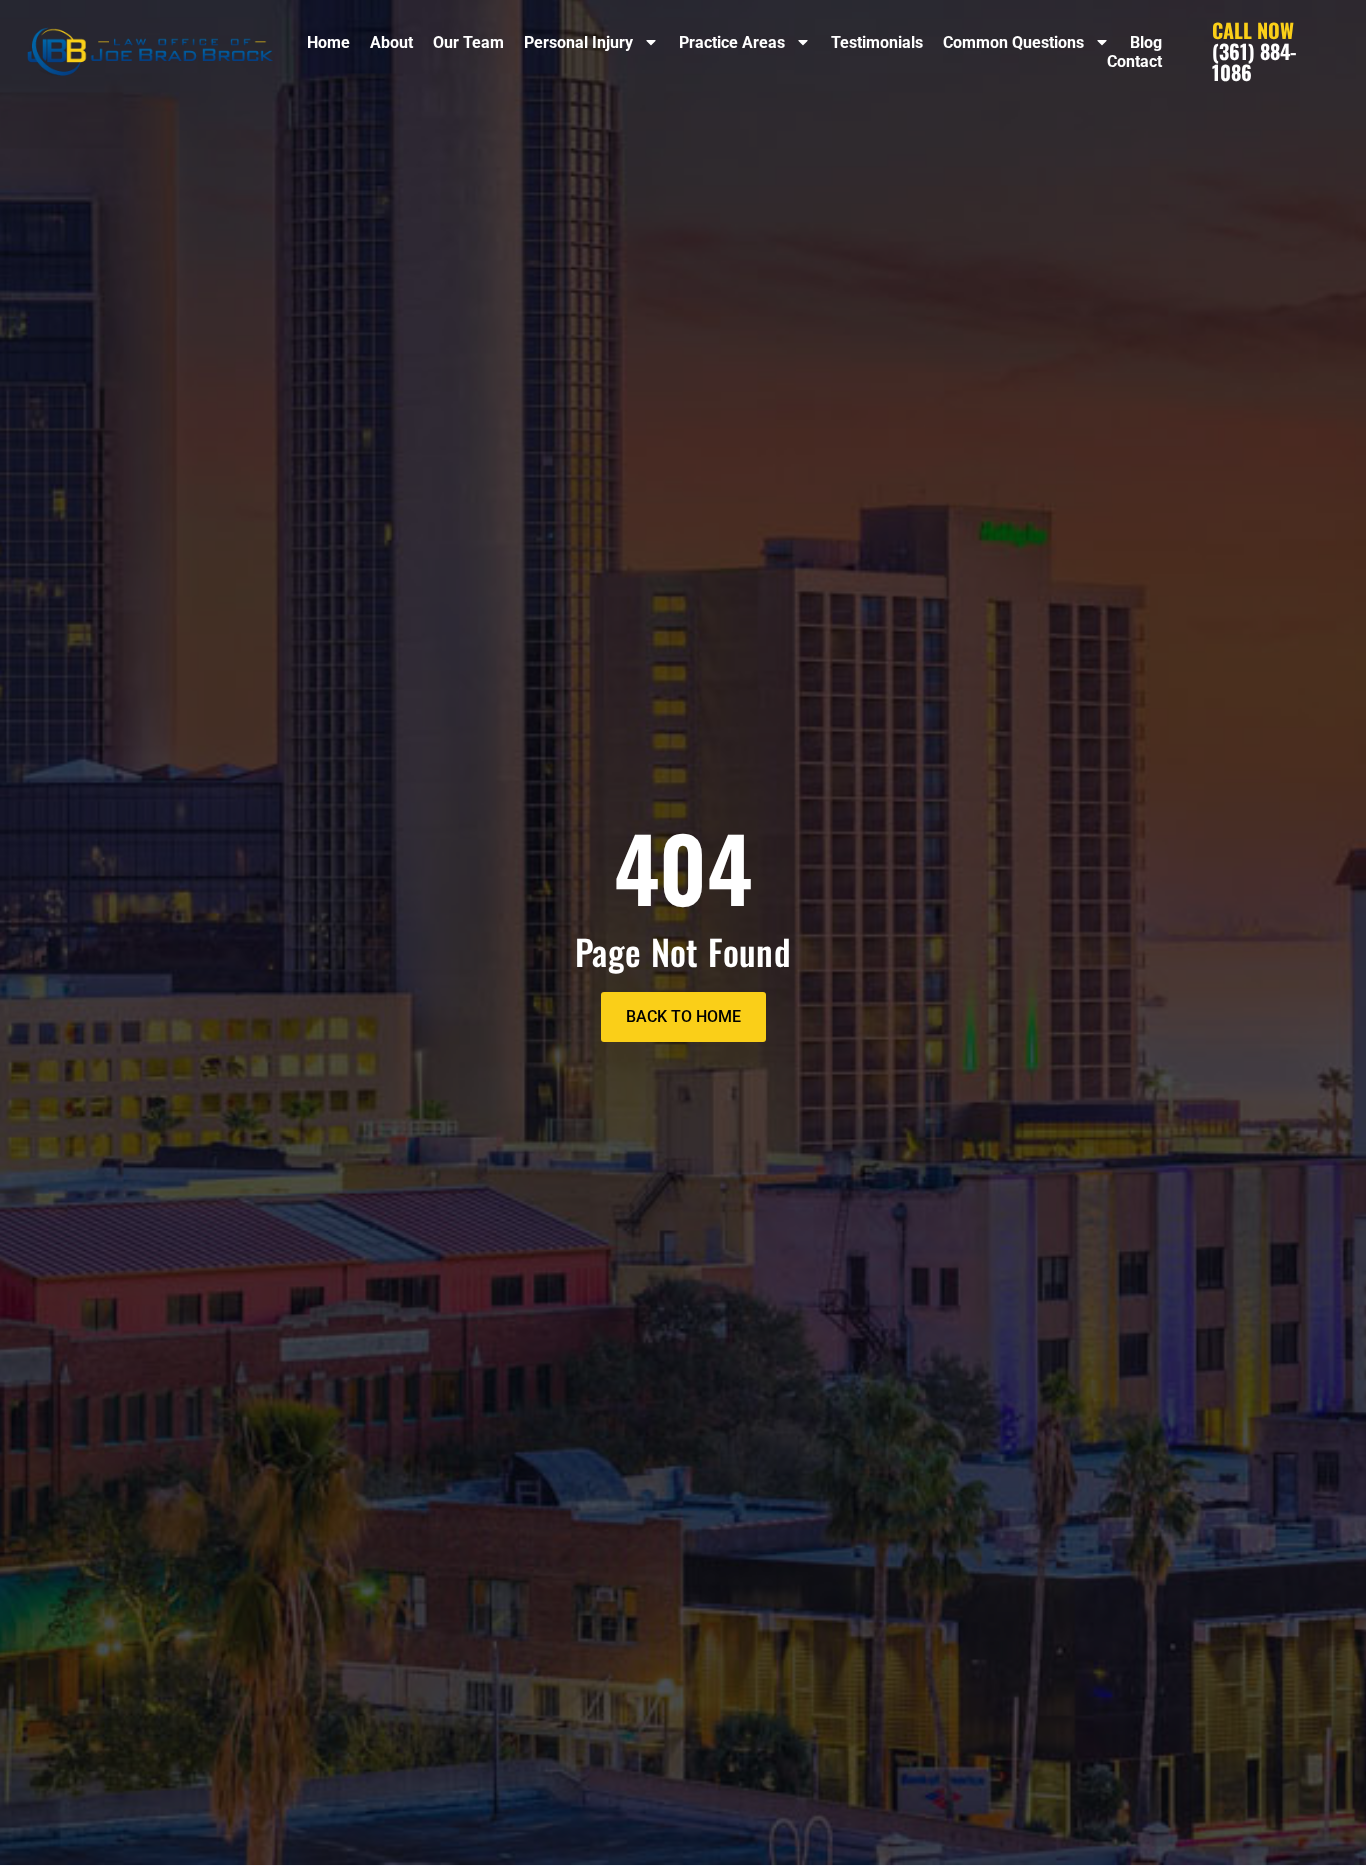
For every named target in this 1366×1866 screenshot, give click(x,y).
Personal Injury (578, 42)
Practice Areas (732, 42)
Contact (1134, 61)
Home (328, 42)
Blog (1146, 42)
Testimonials (877, 42)
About (391, 42)
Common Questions (1013, 42)
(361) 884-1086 (1254, 51)
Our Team (468, 42)
